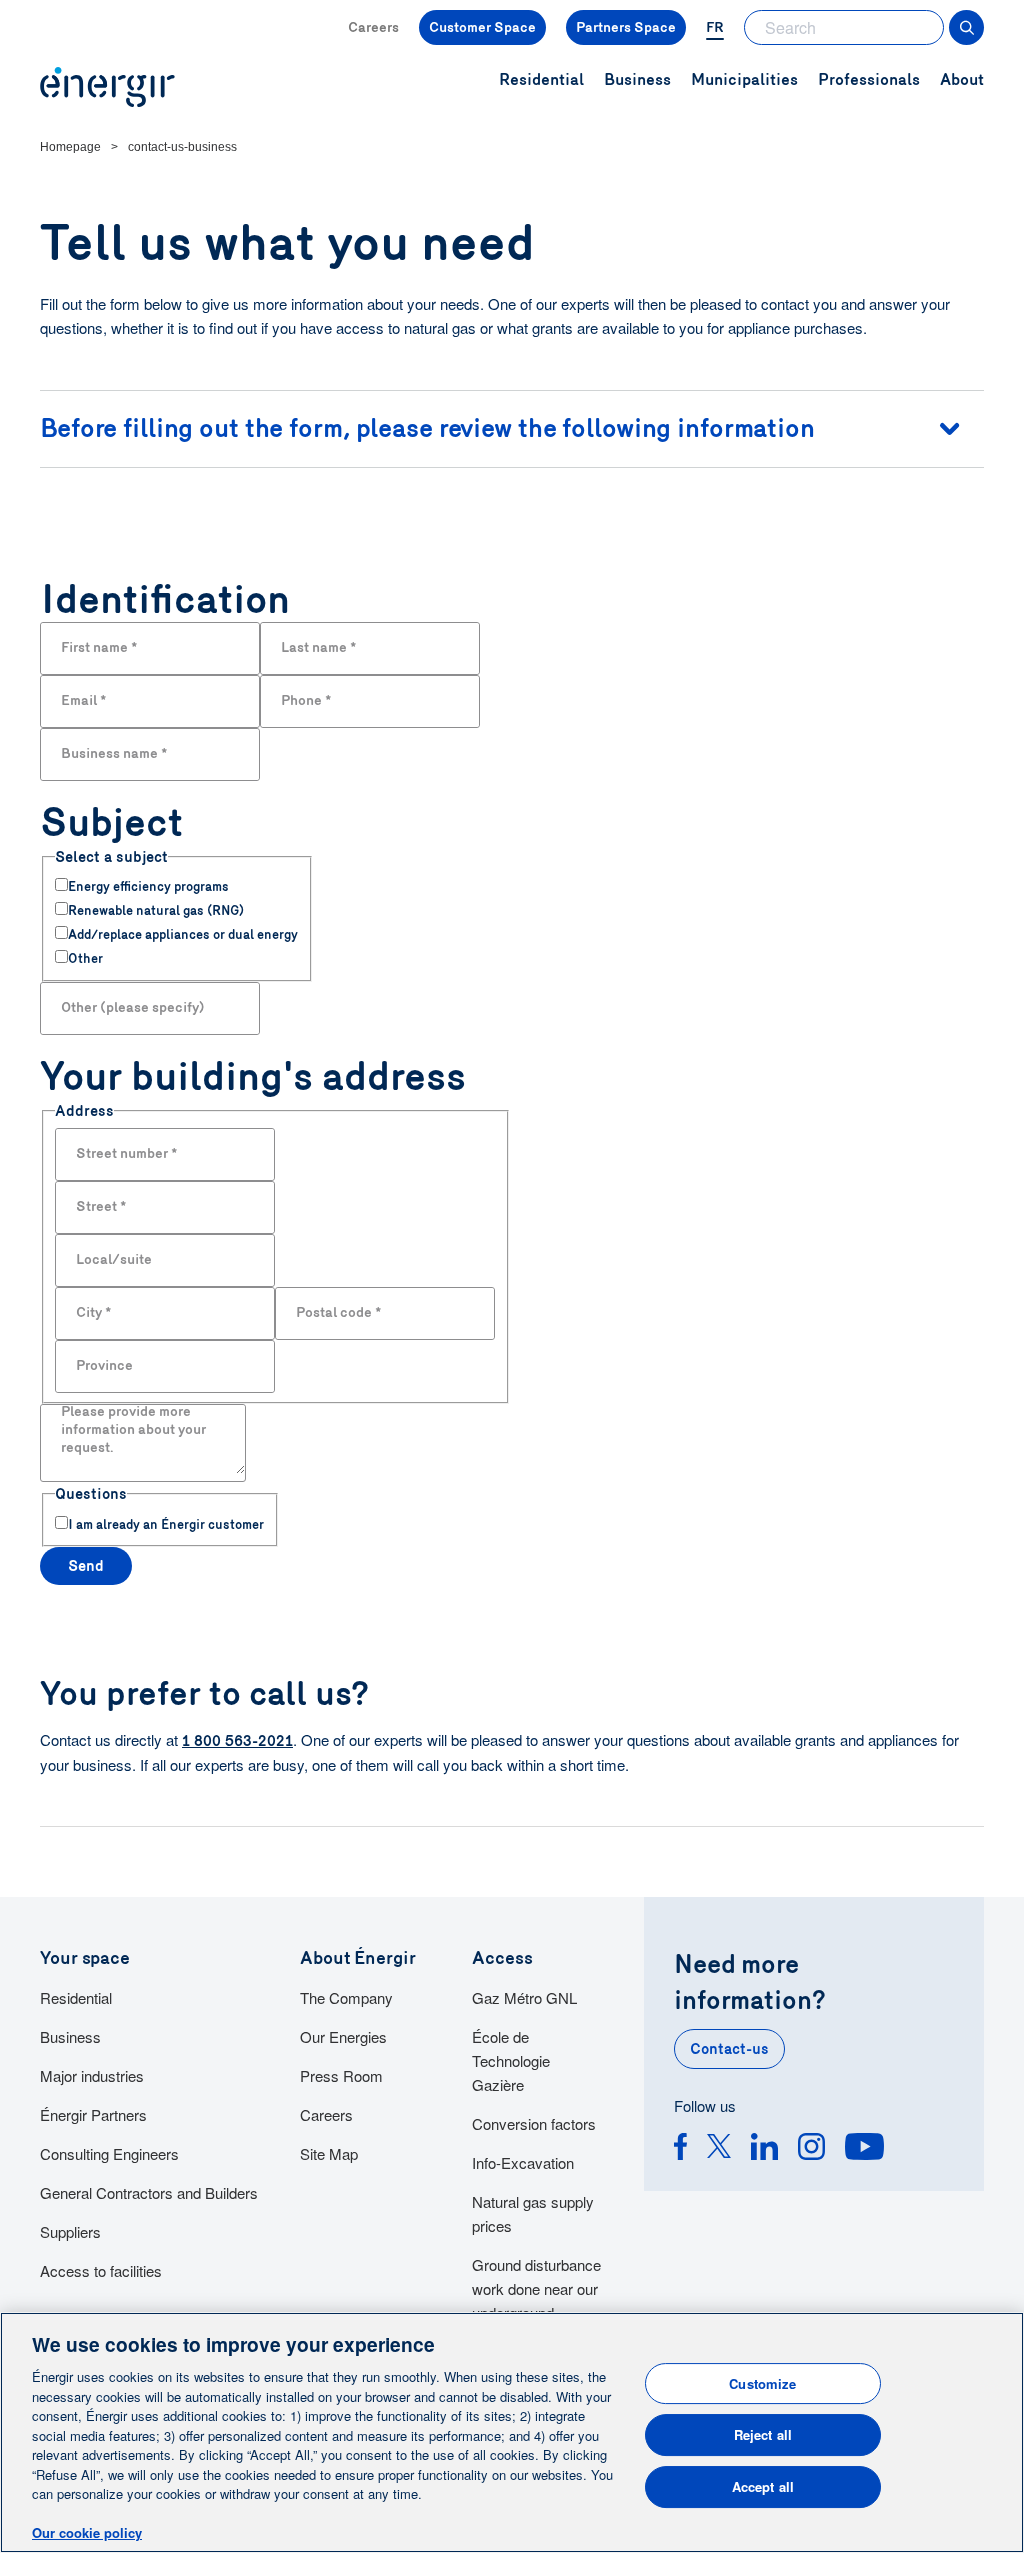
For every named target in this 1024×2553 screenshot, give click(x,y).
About (962, 79)
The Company (346, 1997)
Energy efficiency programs (148, 887)
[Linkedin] (764, 2149)
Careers (373, 27)
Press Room (341, 2075)
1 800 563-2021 (237, 1741)
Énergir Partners (93, 2114)
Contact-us (729, 2049)
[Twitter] (719, 2149)
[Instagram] (811, 2149)
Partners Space (626, 27)
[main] (512, 2432)
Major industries (92, 2075)
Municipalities (744, 79)
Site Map (329, 2153)
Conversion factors (534, 2123)
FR (715, 27)
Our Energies (343, 2036)
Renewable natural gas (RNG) (156, 911)
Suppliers (70, 2231)
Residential (76, 1997)
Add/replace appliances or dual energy (183, 935)
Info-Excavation (523, 2162)
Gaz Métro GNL (524, 1997)
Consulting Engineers (109, 2153)
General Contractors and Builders (149, 2192)
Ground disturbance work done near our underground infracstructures (536, 2300)
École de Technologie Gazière (511, 2060)
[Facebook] (680, 2149)
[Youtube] (864, 2149)
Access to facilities (101, 2270)
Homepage (70, 147)
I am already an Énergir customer (166, 1525)
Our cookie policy (87, 2532)
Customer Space (482, 27)
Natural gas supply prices (533, 2213)
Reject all (763, 2434)
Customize (762, 2383)
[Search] (966, 27)
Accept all (763, 2486)
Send (86, 1566)
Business (70, 2036)
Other (85, 959)
